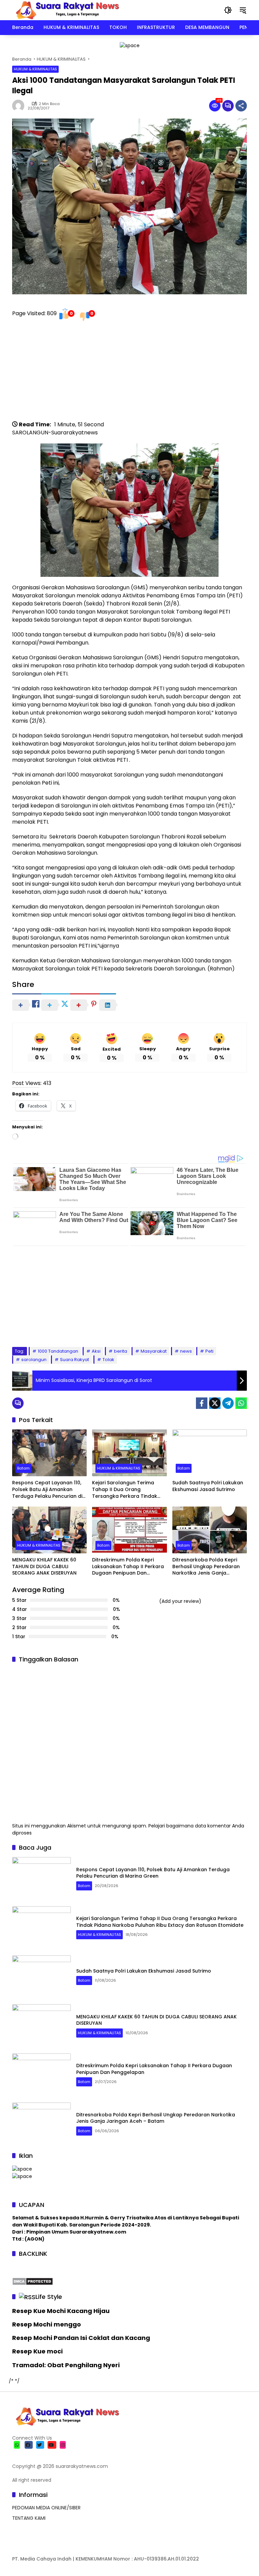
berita (121, 1351)
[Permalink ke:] (20, 106)
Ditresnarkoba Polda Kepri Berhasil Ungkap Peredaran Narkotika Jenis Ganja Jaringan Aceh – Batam (206, 1567)
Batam (23, 1468)
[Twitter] (215, 1403)
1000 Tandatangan (58, 1351)
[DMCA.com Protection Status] (33, 2281)
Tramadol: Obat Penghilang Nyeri (66, 2365)
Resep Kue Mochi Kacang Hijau (61, 2311)
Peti (209, 1351)
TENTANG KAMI (29, 2518)
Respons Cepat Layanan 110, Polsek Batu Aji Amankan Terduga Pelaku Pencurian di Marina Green (47, 1490)
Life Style (49, 2297)
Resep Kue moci (37, 2351)
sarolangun (34, 1360)
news (186, 1351)
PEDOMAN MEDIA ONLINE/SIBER (46, 2508)
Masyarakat (154, 1351)
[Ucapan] (22, 2169)
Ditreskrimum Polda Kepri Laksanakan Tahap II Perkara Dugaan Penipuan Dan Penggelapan (128, 1567)
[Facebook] (202, 1403)
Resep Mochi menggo (47, 2324)
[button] (228, 10)
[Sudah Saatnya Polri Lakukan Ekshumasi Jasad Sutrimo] (210, 1453)
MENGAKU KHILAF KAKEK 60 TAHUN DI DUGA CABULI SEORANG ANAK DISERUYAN (44, 1566)
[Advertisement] (129, 373)
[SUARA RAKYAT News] (67, 10)
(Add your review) (180, 1601)
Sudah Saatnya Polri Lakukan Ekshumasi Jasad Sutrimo (208, 1486)
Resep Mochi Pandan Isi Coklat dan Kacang (81, 2338)
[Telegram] (228, 1403)
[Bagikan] (241, 106)
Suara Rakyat (75, 1360)
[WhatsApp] (241, 1403)
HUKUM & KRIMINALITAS (35, 69)
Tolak (108, 1360)
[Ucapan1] (130, 45)
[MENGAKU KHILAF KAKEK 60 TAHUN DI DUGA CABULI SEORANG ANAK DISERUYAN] (49, 1530)
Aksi (96, 1351)
